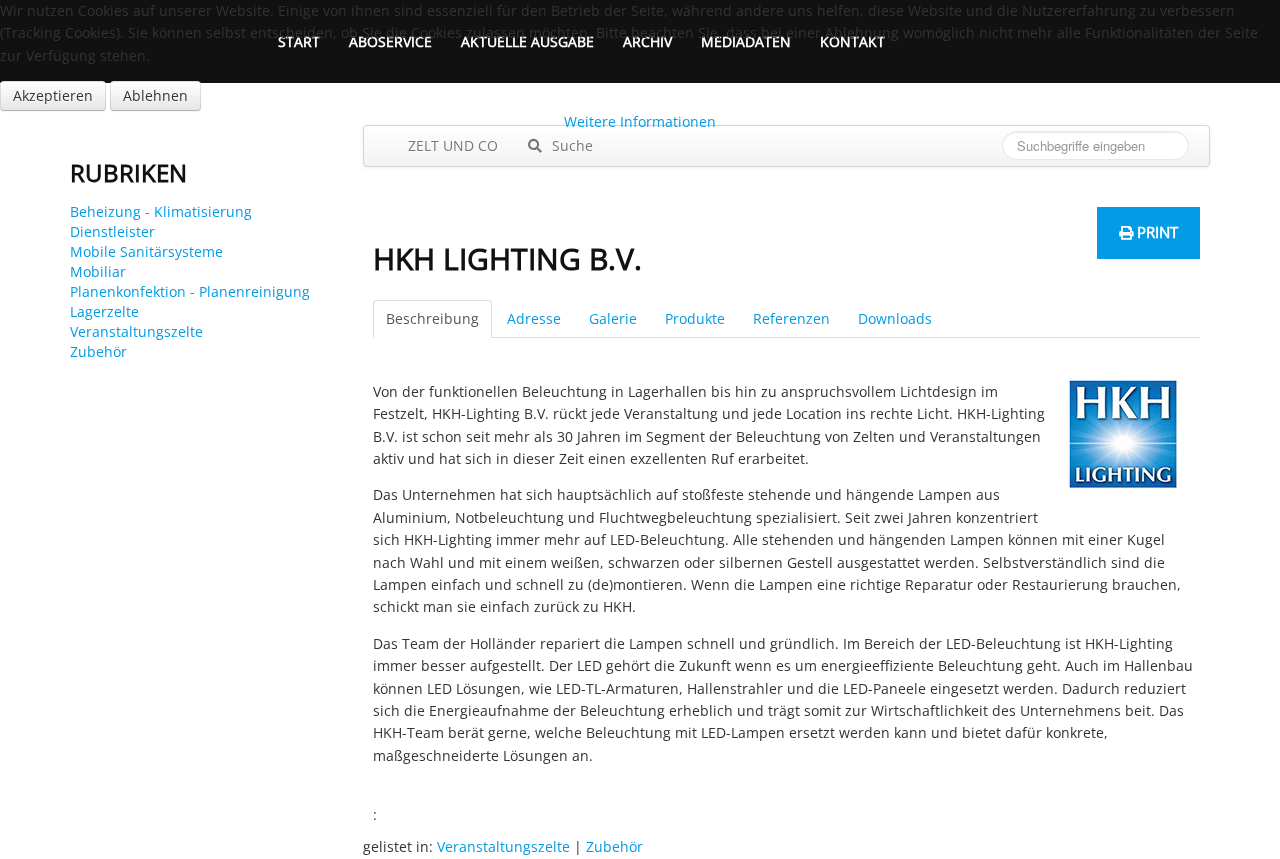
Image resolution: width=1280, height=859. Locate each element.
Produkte (695, 318)
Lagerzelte (104, 311)
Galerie (613, 318)
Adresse (534, 318)
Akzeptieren (53, 95)
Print (1155, 232)
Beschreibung (432, 318)
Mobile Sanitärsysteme (146, 251)
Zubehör (98, 351)
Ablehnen (155, 95)
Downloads (895, 318)
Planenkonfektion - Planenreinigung (190, 291)
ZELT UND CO (451, 145)
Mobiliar (98, 271)
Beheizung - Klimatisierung (161, 211)
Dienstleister (112, 231)
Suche (570, 145)
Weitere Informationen (640, 121)
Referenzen (791, 318)
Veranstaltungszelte (136, 331)
